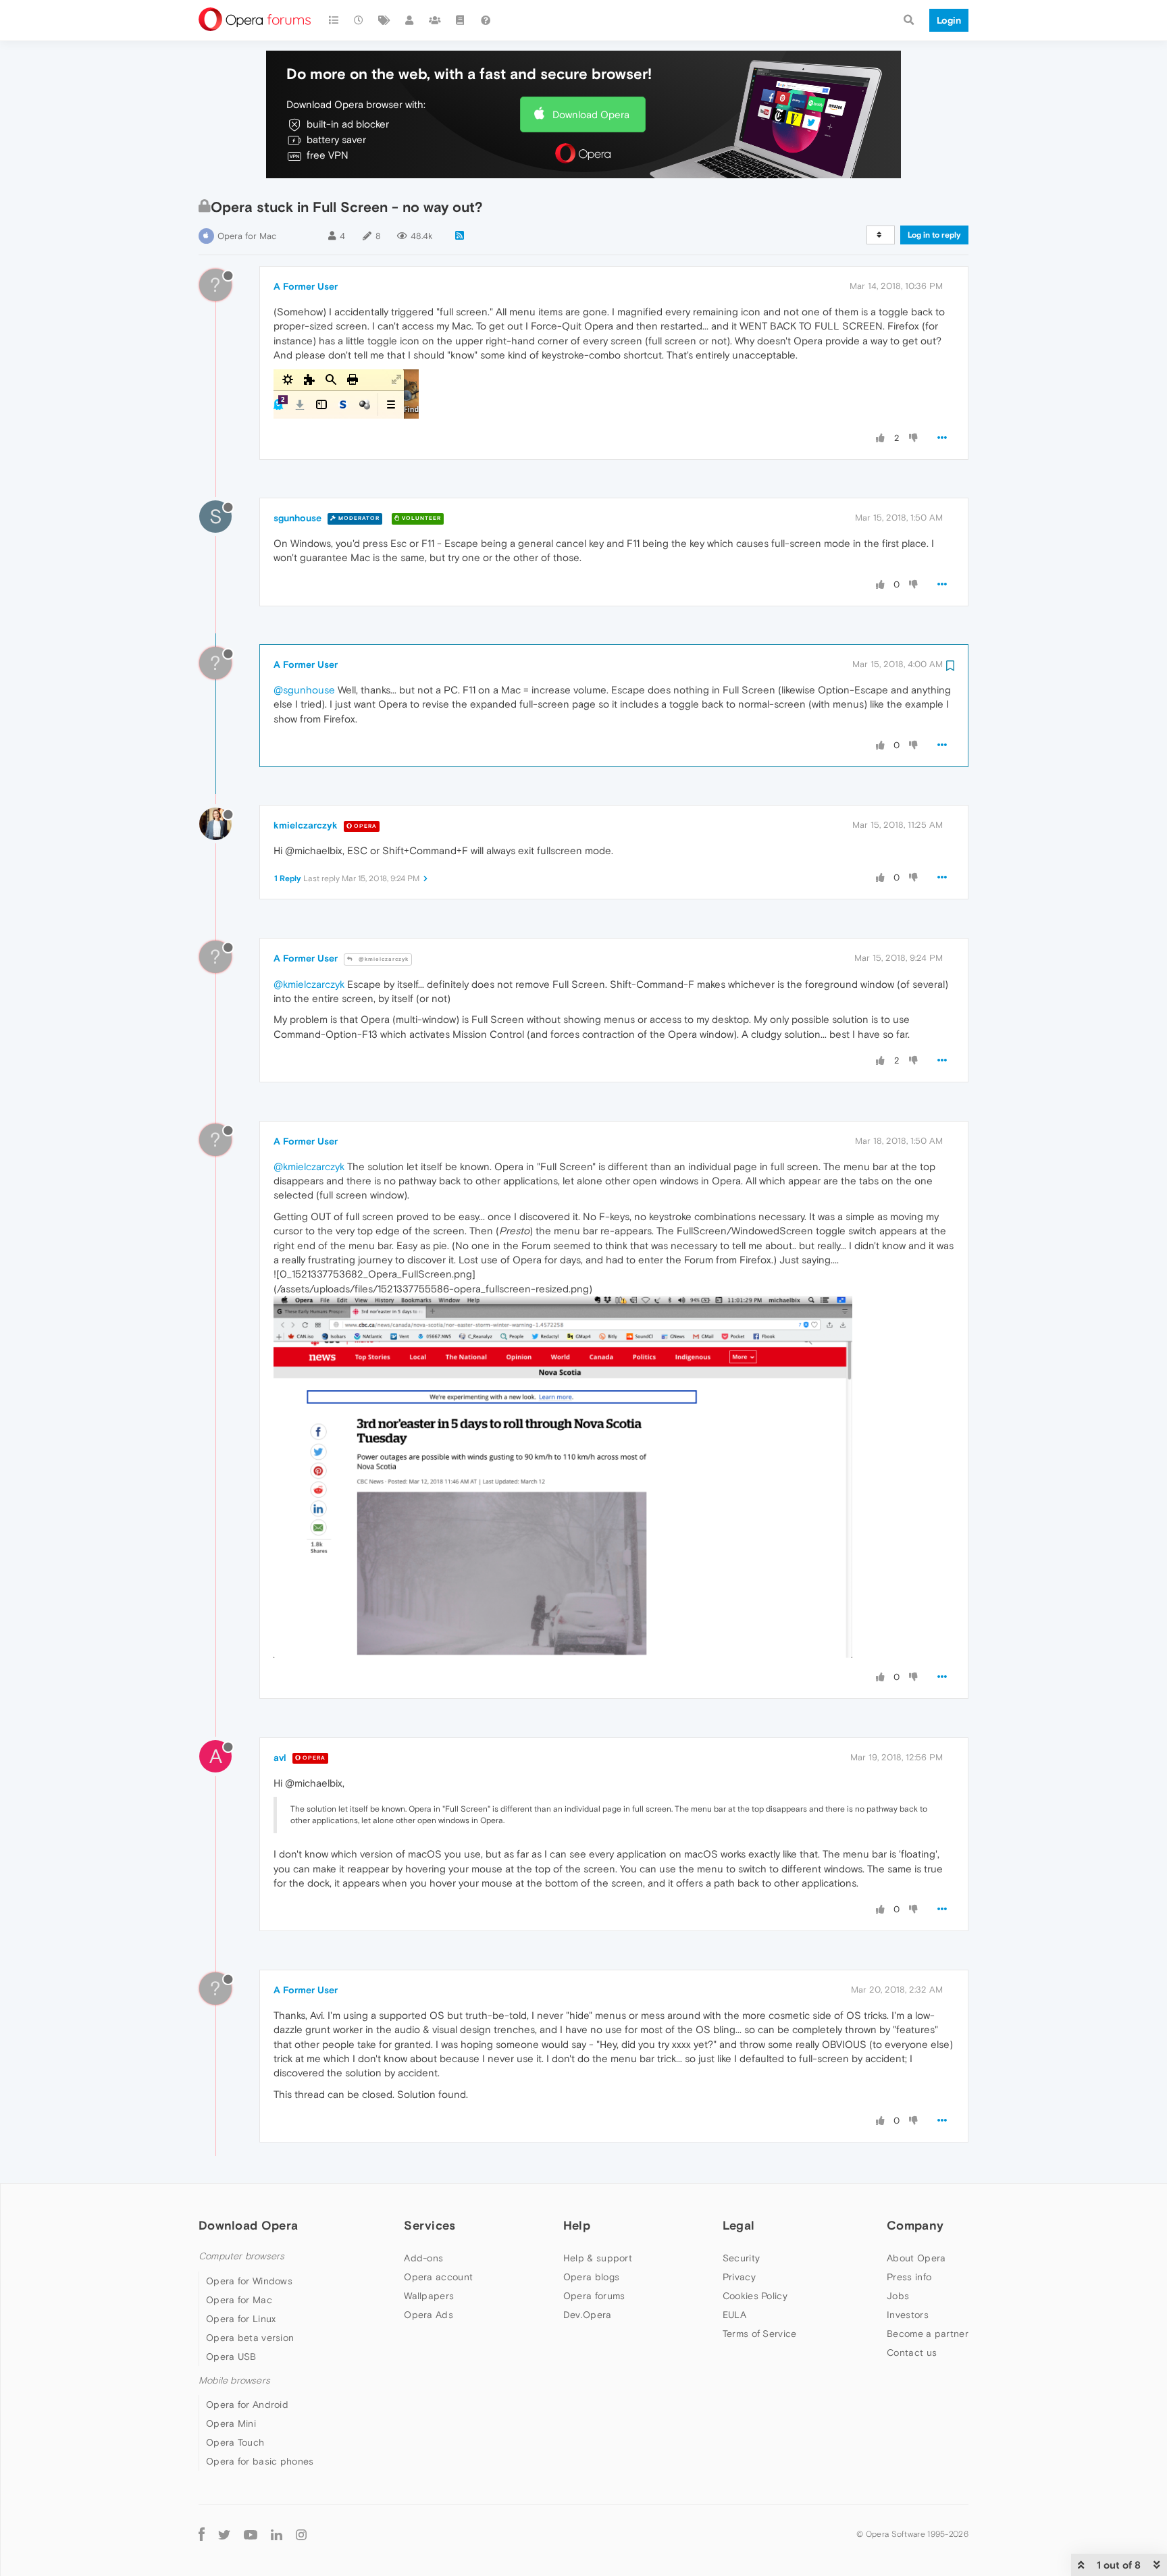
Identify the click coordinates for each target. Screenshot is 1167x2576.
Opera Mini (231, 2423)
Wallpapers (429, 2296)
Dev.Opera (588, 2315)
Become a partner (928, 2334)
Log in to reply (934, 235)
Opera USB (231, 2357)
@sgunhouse (304, 690)
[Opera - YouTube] (251, 2534)
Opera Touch (235, 2442)
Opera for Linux (241, 2319)
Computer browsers (241, 2256)
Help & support (598, 2258)
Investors (908, 2315)
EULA (734, 2315)
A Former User (306, 286)
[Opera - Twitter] (224, 2534)
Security (741, 2258)
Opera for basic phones (260, 2461)
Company (915, 2225)
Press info (909, 2277)
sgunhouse (297, 518)
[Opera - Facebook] (202, 2534)
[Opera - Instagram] (301, 2534)
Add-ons (423, 2258)
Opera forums (594, 2296)
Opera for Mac (247, 236)
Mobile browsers (234, 2381)
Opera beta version (250, 2338)
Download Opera (591, 114)
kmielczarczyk (306, 825)
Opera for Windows (249, 2281)
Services (430, 2225)
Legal (739, 2225)
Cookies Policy (755, 2296)
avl (280, 1758)
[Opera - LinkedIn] (277, 2534)
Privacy (739, 2277)
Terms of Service (760, 2334)
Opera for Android (247, 2404)
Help (577, 2225)
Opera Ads (429, 2315)
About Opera (916, 2258)
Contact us (912, 2352)
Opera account (438, 2277)
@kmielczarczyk (383, 959)
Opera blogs (591, 2277)
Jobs (898, 2296)
